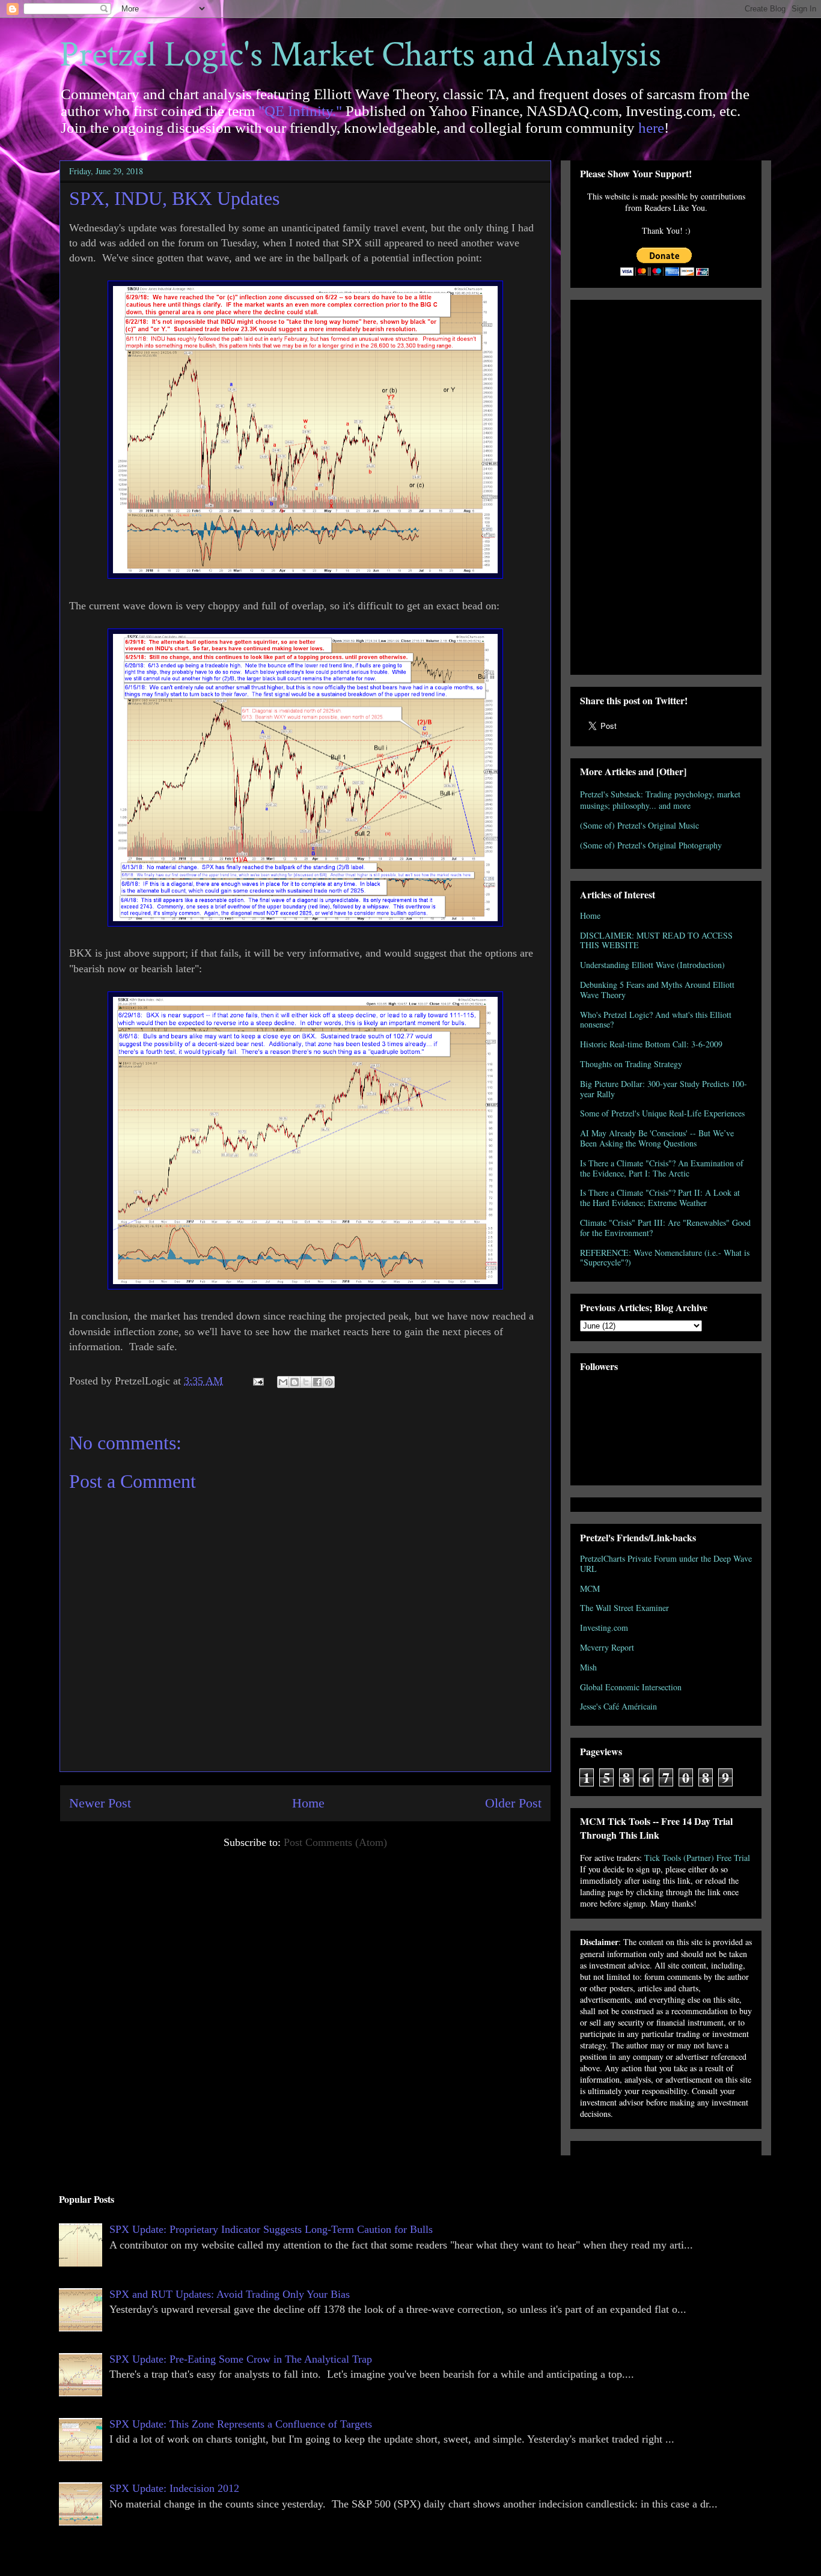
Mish (588, 1667)
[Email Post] (257, 1381)
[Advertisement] (666, 485)
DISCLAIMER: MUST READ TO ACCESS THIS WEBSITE (656, 940)
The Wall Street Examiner (624, 1608)
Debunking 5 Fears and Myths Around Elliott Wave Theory (657, 990)
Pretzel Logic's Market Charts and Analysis (360, 55)
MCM (590, 1588)
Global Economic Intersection (631, 1687)
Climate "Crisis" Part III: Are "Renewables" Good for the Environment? (665, 1228)
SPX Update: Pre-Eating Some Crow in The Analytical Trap (241, 2359)
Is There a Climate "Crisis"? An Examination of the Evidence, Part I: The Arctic (662, 1168)
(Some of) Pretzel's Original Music (639, 825)
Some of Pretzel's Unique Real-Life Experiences (662, 1113)
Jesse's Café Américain (618, 1706)
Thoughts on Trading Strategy (631, 1064)
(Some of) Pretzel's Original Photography (651, 845)
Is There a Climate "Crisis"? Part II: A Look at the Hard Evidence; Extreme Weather (660, 1198)
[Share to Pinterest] (329, 1382)
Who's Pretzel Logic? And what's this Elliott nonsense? (656, 1020)
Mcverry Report (607, 1647)
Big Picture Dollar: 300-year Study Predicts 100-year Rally (664, 1089)
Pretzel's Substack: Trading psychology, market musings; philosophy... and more (660, 800)
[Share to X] (306, 1382)
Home (308, 1803)
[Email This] (283, 1382)
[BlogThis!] (295, 1382)
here (651, 128)
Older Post (513, 1803)
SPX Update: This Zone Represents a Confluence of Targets (241, 2424)
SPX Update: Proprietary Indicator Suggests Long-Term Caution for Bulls (271, 2229)
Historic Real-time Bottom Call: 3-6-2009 (651, 1044)
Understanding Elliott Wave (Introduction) (652, 965)
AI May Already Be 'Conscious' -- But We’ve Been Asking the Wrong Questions (657, 1138)
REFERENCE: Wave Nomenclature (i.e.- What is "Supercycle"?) (665, 1258)
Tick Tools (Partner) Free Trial (697, 1858)
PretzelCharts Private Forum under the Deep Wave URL (666, 1564)
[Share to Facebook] (317, 1382)
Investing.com (604, 1628)
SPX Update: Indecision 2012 (174, 2488)
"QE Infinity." (300, 111)
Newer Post (100, 1803)
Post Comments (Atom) (335, 1842)
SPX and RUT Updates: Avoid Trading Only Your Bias (230, 2294)
